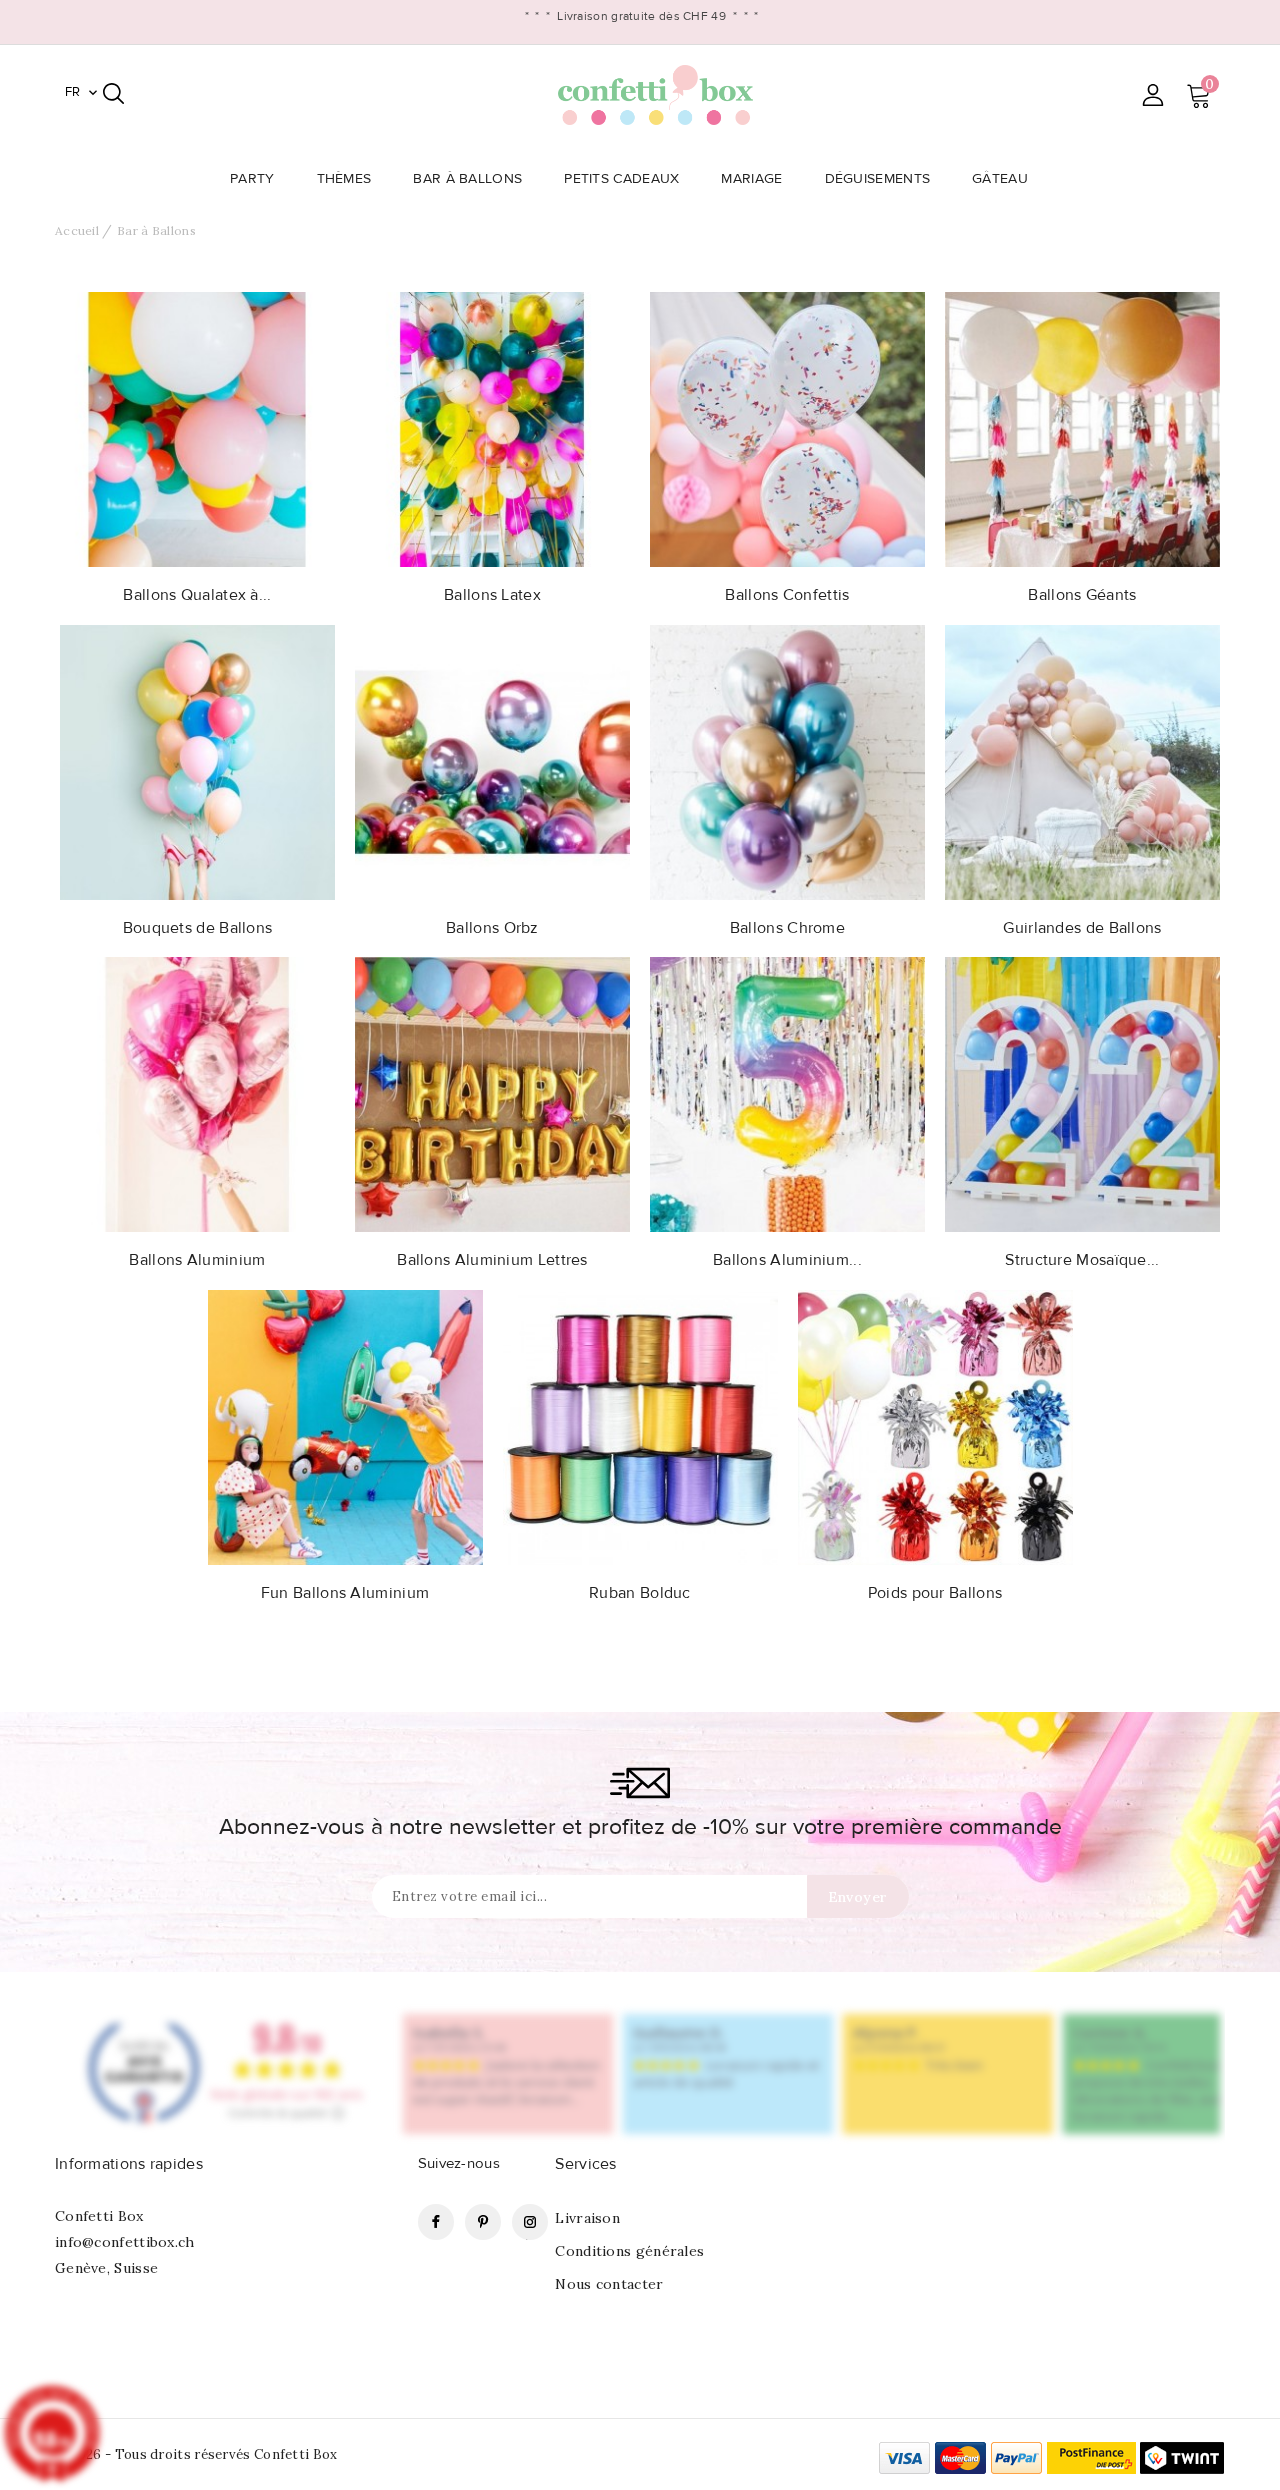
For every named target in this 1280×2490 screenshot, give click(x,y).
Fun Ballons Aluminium (345, 1593)
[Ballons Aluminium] (197, 1093)
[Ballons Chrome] (787, 761)
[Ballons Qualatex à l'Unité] (197, 428)
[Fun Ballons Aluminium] (345, 1426)
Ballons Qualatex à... (197, 595)
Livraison (587, 2218)
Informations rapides (129, 2164)
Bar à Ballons (467, 179)
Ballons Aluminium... (787, 1260)
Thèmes (344, 179)
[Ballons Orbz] (492, 761)
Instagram (530, 2222)
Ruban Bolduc (640, 1593)
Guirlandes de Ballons (1082, 928)
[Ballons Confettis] (787, 428)
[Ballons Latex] (492, 428)
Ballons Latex (492, 595)
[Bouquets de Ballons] (197, 761)
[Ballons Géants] (1082, 428)
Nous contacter (609, 2284)
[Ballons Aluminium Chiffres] (787, 1093)
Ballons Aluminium (197, 1260)
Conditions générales (629, 2251)
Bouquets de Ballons (198, 928)
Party (252, 179)
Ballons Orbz (492, 928)
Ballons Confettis (787, 595)
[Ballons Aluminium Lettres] (492, 1093)
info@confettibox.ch (125, 2242)
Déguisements (878, 179)
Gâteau (1000, 179)
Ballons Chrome (787, 928)
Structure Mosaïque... (1082, 1260)
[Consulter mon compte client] (1152, 94)
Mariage (751, 179)
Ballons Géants (1082, 595)
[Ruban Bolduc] (640, 1426)
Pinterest (483, 2222)
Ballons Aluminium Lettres (492, 1260)
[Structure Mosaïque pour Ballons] (1082, 1093)
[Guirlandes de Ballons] (1082, 761)
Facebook (436, 2222)
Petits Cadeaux (621, 179)
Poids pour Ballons (935, 1593)
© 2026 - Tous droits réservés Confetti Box (196, 2454)
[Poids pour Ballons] (935, 1426)
